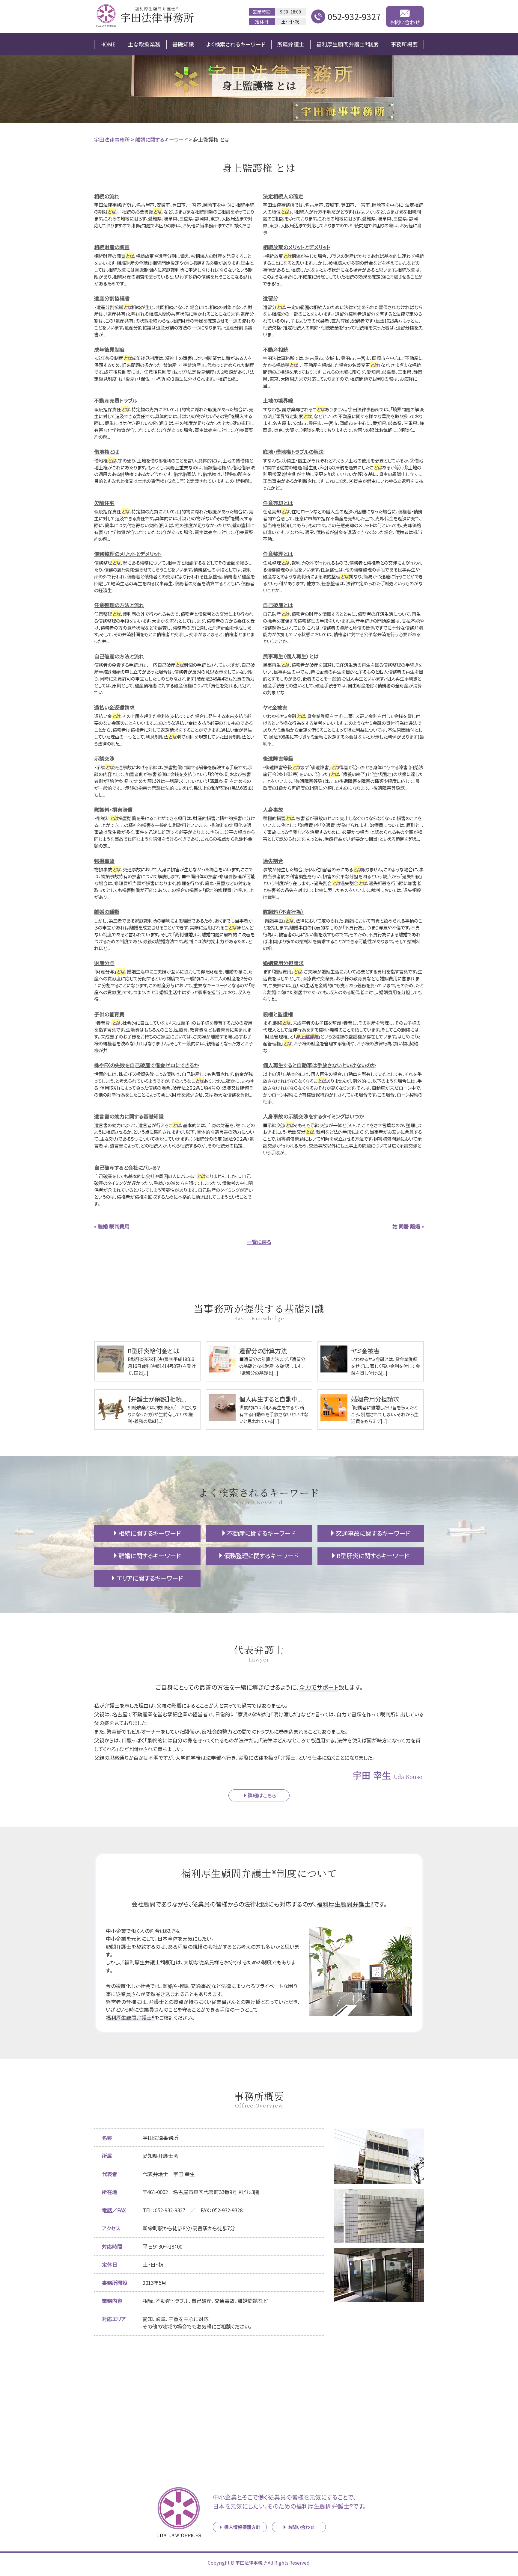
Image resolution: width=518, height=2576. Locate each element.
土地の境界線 (278, 400)
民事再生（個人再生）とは (291, 656)
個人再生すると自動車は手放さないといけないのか (319, 1065)
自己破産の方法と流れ (119, 656)
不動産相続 (276, 349)
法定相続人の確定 (283, 196)
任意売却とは (278, 503)
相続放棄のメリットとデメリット (297, 247)
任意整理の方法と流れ (119, 605)
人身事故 (273, 809)
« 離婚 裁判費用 (112, 1226)
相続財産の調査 (112, 247)
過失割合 (273, 861)
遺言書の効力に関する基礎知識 (129, 1116)
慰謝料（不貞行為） (283, 912)
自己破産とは (278, 605)
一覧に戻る (259, 1242)
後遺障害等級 (278, 758)
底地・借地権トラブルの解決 (293, 452)
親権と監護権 (278, 1014)
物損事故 (104, 861)
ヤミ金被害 (275, 707)
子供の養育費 (109, 1014)
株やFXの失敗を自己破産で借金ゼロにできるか (146, 1065)
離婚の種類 (107, 912)
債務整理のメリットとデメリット (128, 554)
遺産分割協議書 (112, 298)
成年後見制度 (109, 349)
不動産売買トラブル (116, 400)
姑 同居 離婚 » (408, 1226)
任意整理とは (278, 554)
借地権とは (107, 452)
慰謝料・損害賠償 (113, 809)
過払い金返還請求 (114, 707)
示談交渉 (104, 758)
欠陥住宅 (104, 503)
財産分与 (104, 963)
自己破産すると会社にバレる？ (127, 1167)
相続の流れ (107, 196)
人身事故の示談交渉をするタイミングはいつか (313, 1116)
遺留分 (271, 298)
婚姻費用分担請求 (283, 963)
